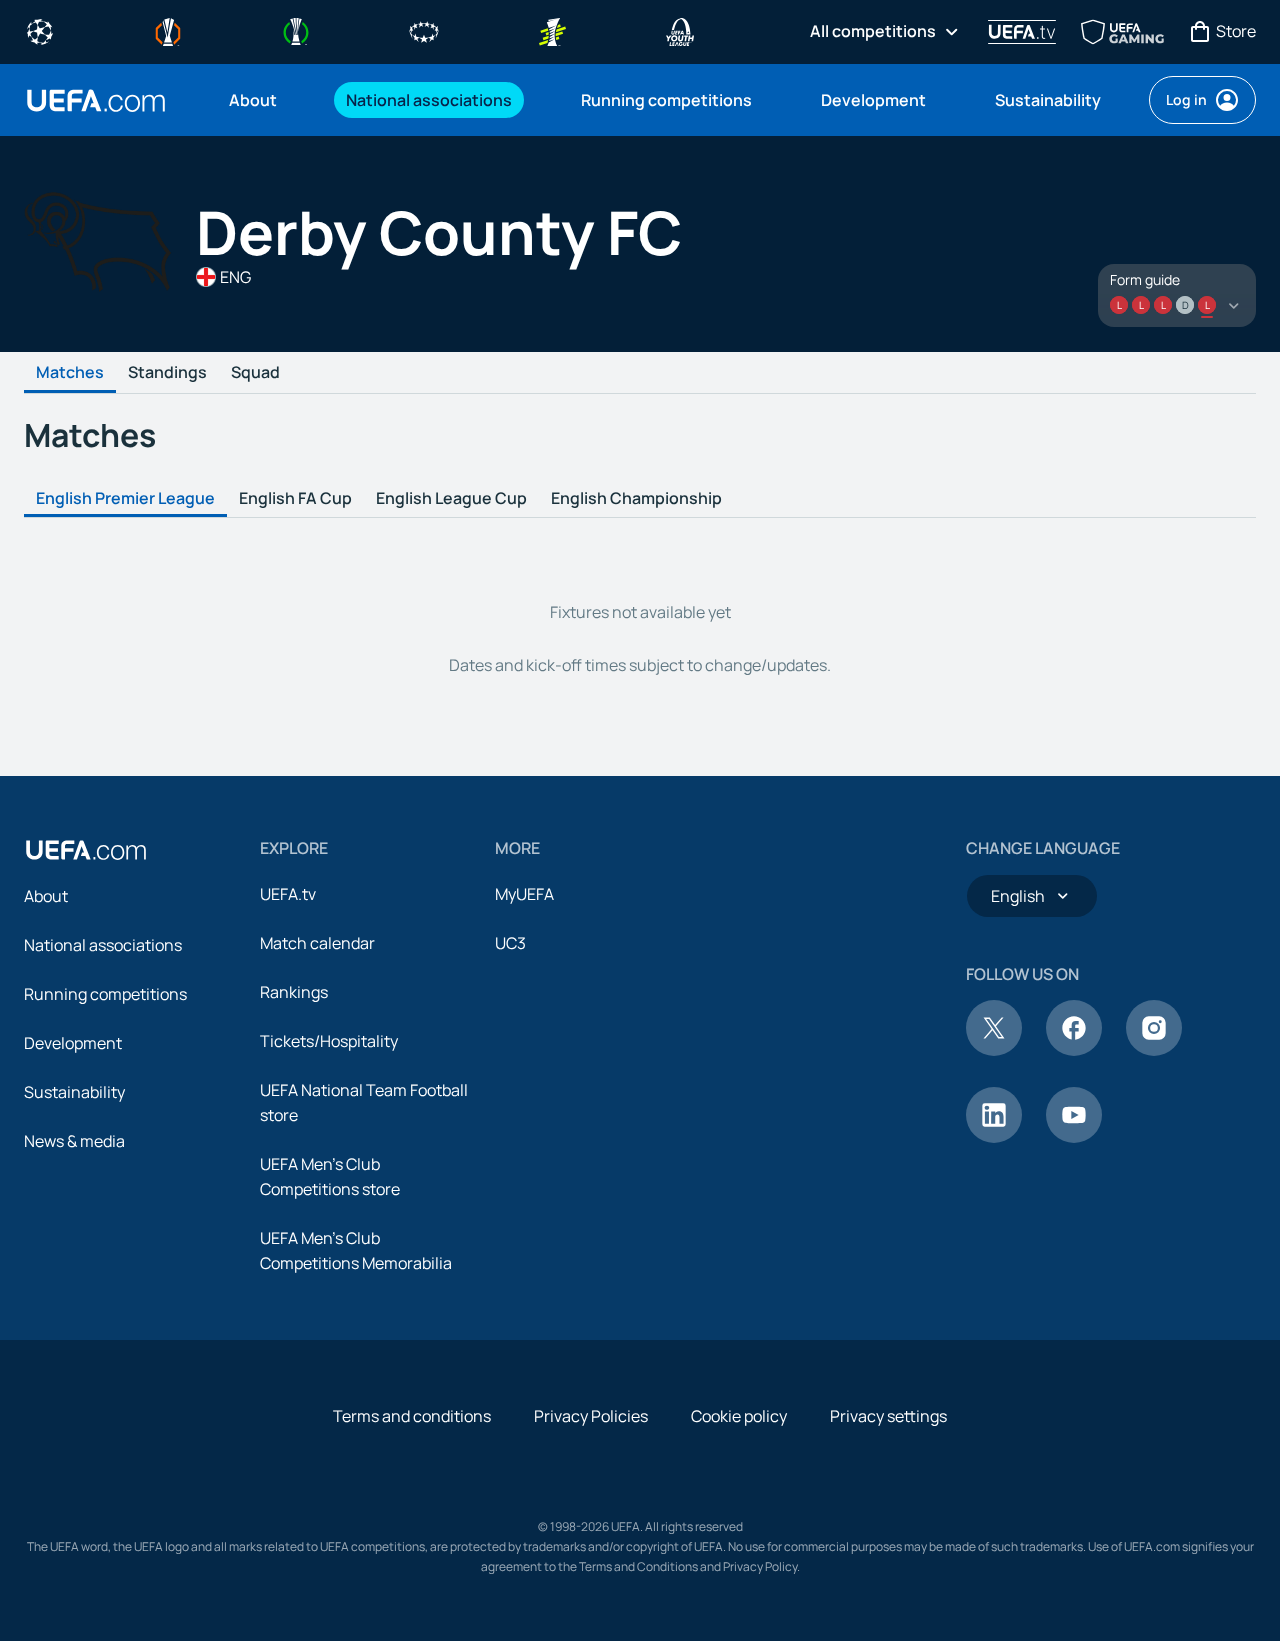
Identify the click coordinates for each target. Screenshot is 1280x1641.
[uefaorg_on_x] (994, 1050)
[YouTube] (1074, 1137)
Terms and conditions (412, 1416)
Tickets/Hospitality (329, 1041)
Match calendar (317, 943)
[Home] (86, 850)
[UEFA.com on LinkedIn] (994, 1137)
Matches (70, 373)
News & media (74, 1141)
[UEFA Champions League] (40, 30)
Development (73, 1043)
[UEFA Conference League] (296, 30)
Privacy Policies (591, 1416)
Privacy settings (888, 1416)
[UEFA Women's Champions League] (424, 30)
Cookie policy (739, 1416)
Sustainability (74, 1092)
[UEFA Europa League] (168, 30)
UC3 (510, 943)
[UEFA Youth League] (680, 30)
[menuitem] (262, 100)
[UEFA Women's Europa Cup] (552, 30)
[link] (253, 100)
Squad (255, 373)
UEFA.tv (288, 894)
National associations (103, 945)
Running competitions (105, 994)
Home (96, 100)
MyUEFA (524, 894)
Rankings (294, 992)
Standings (167, 373)
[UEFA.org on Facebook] (1074, 1050)
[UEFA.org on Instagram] (1154, 1050)
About (46, 896)
